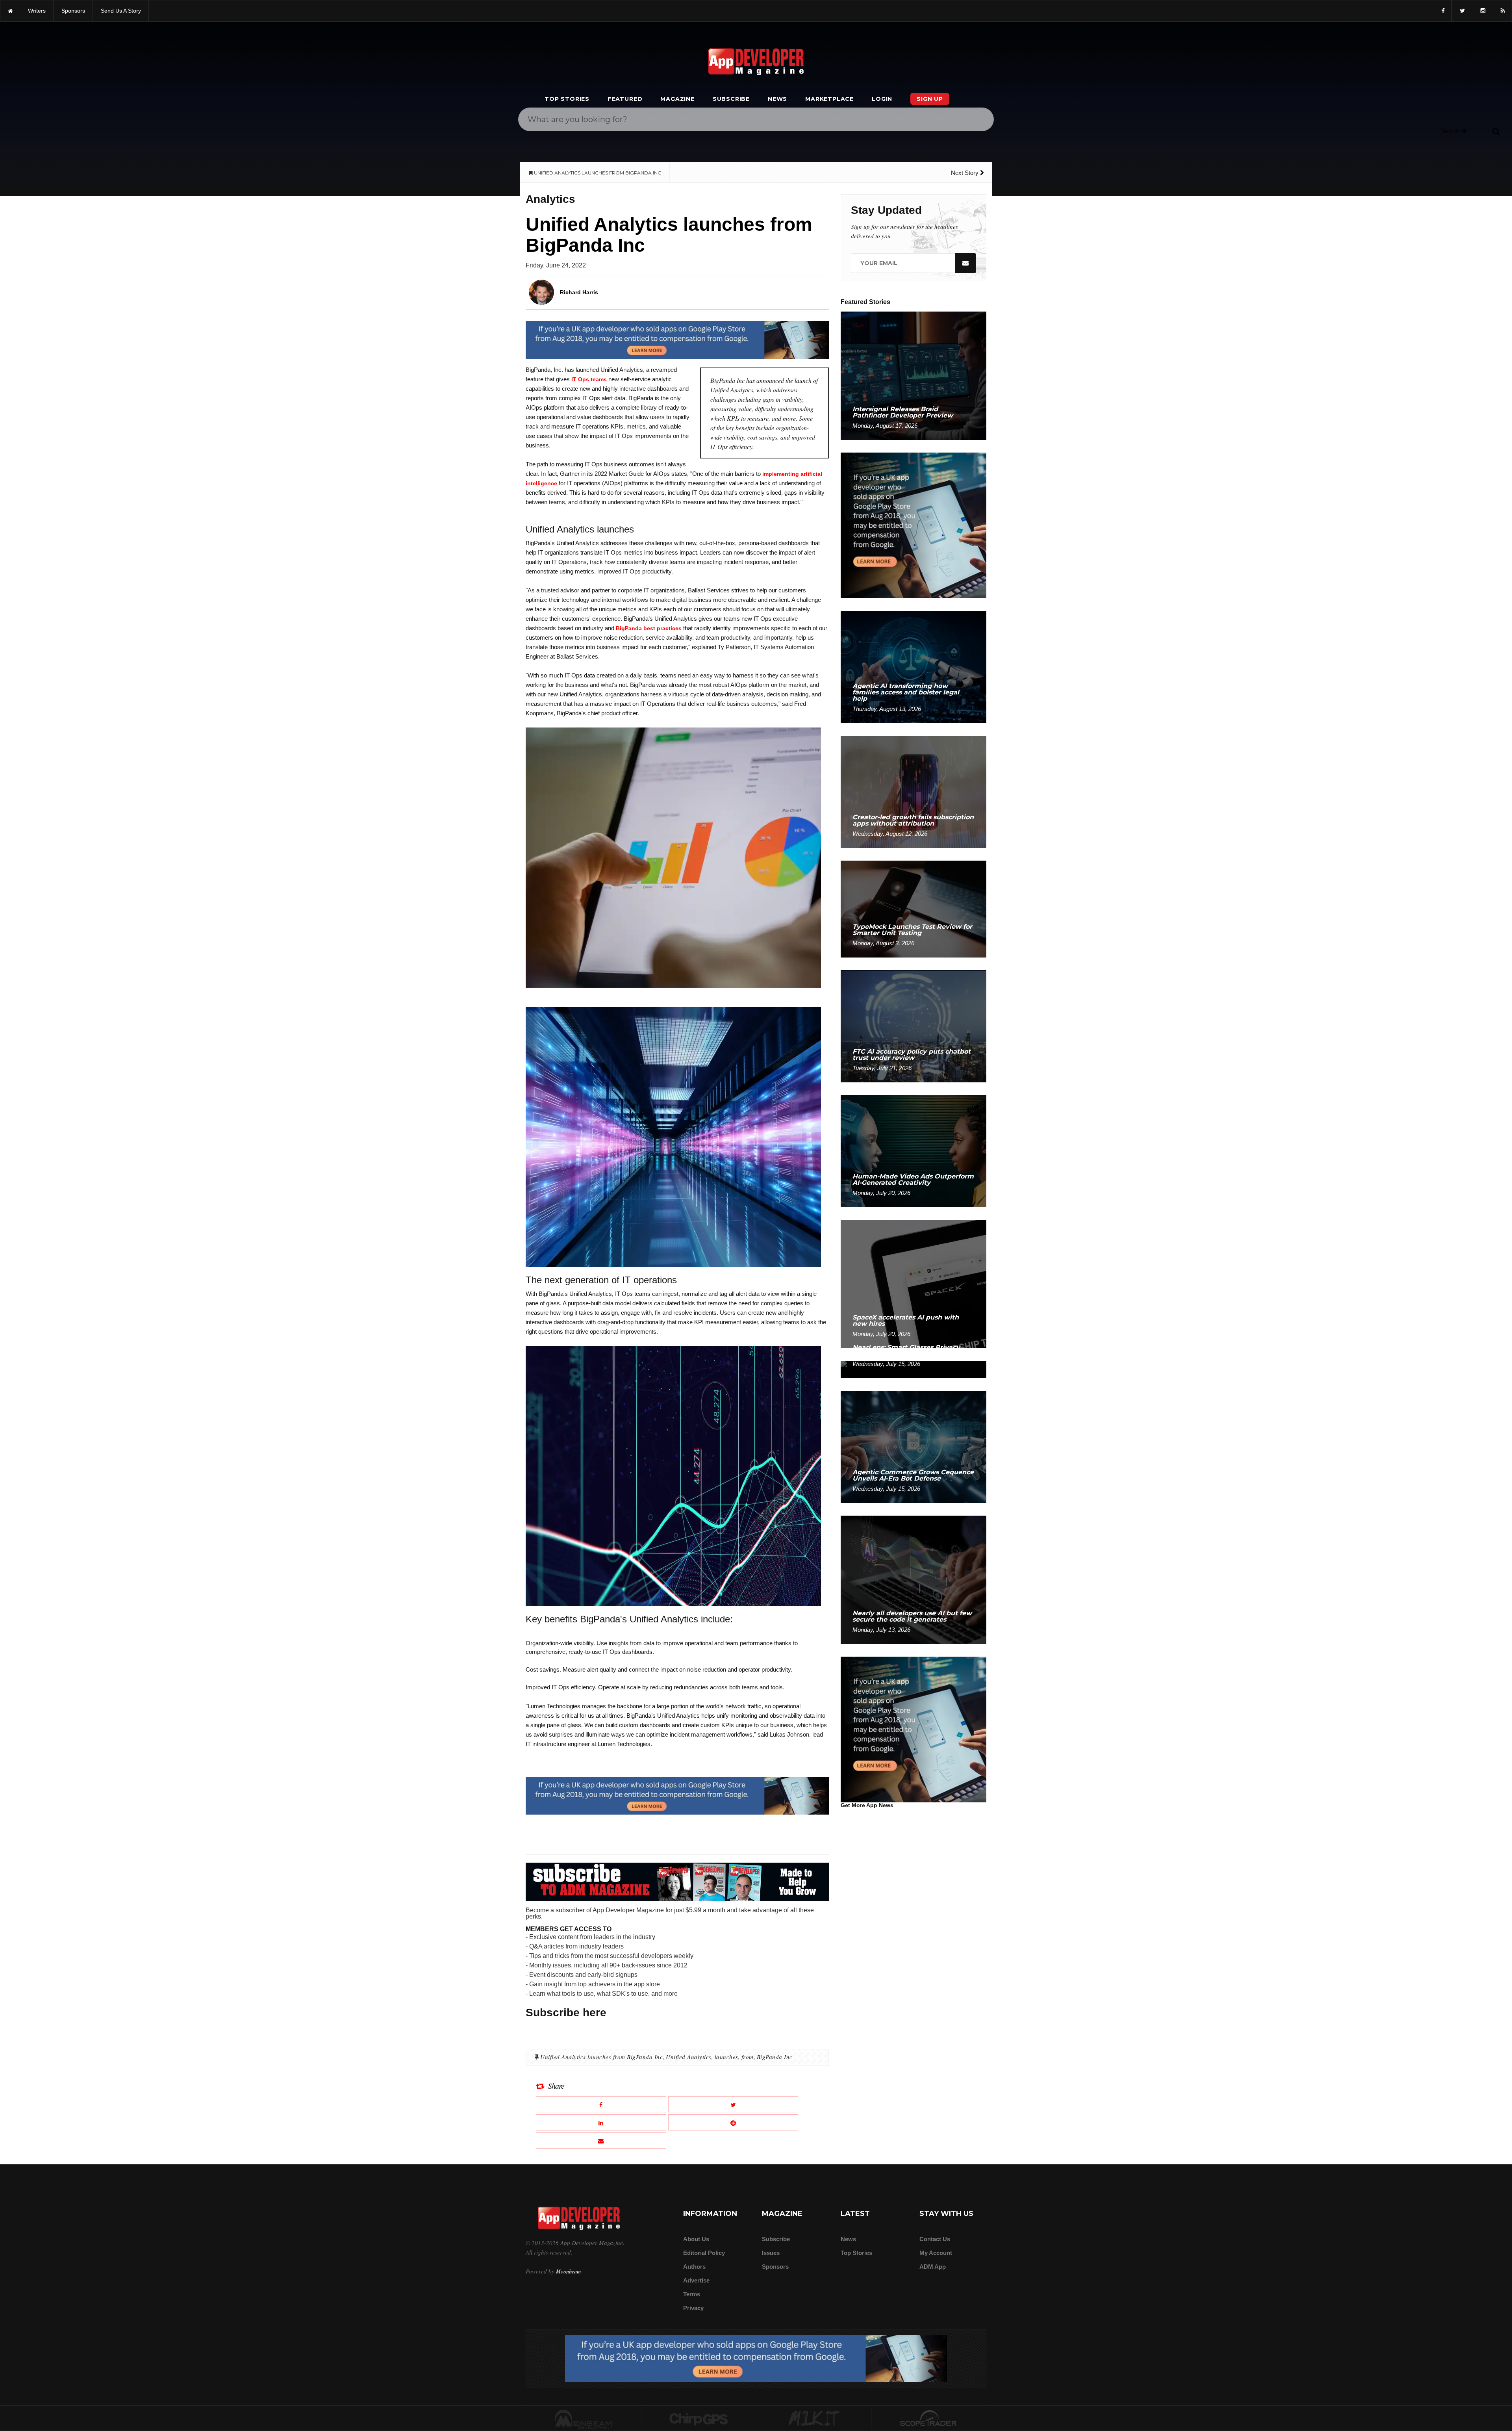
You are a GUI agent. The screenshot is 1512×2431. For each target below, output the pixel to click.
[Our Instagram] (1482, 11)
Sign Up (930, 99)
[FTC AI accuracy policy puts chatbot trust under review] (913, 1026)
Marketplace (829, 99)
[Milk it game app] (814, 2419)
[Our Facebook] (1442, 11)
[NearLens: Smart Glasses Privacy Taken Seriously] (913, 1369)
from (748, 2057)
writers (37, 11)
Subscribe (731, 99)
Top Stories (567, 99)
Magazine (677, 99)
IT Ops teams (589, 379)
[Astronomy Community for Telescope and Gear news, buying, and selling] (929, 2419)
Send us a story (121, 11)
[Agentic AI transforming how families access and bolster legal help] (913, 667)
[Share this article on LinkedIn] (601, 2122)
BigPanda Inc (775, 2057)
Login (882, 99)
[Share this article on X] (733, 2104)
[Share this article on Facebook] (601, 2104)
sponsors (73, 11)
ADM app (933, 2267)
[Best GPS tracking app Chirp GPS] (699, 2419)
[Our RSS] (1502, 11)
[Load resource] (677, 340)
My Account (936, 2253)
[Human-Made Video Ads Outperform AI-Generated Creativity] (913, 1151)
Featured (625, 99)
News (777, 99)
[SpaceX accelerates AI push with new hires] (913, 1283)
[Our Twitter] (1462, 11)
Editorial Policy (704, 2253)
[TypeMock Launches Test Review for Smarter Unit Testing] (913, 908)
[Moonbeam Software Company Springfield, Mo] (584, 2419)
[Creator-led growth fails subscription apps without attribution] (913, 791)
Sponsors (775, 2267)
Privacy (693, 2308)
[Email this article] (601, 2141)
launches (726, 2057)
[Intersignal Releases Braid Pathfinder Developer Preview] (913, 375)
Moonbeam (568, 2271)
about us (696, 2239)
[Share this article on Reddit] (733, 2122)
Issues (771, 2253)
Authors (694, 2267)
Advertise (696, 2280)
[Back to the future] (10, 11)
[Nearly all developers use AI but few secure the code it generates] (913, 1579)
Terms (692, 2294)
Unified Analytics (689, 2057)
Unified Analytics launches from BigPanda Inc (601, 2057)
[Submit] (1496, 131)
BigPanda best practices (649, 628)
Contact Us (935, 2239)
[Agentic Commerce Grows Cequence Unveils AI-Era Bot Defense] (913, 1447)
